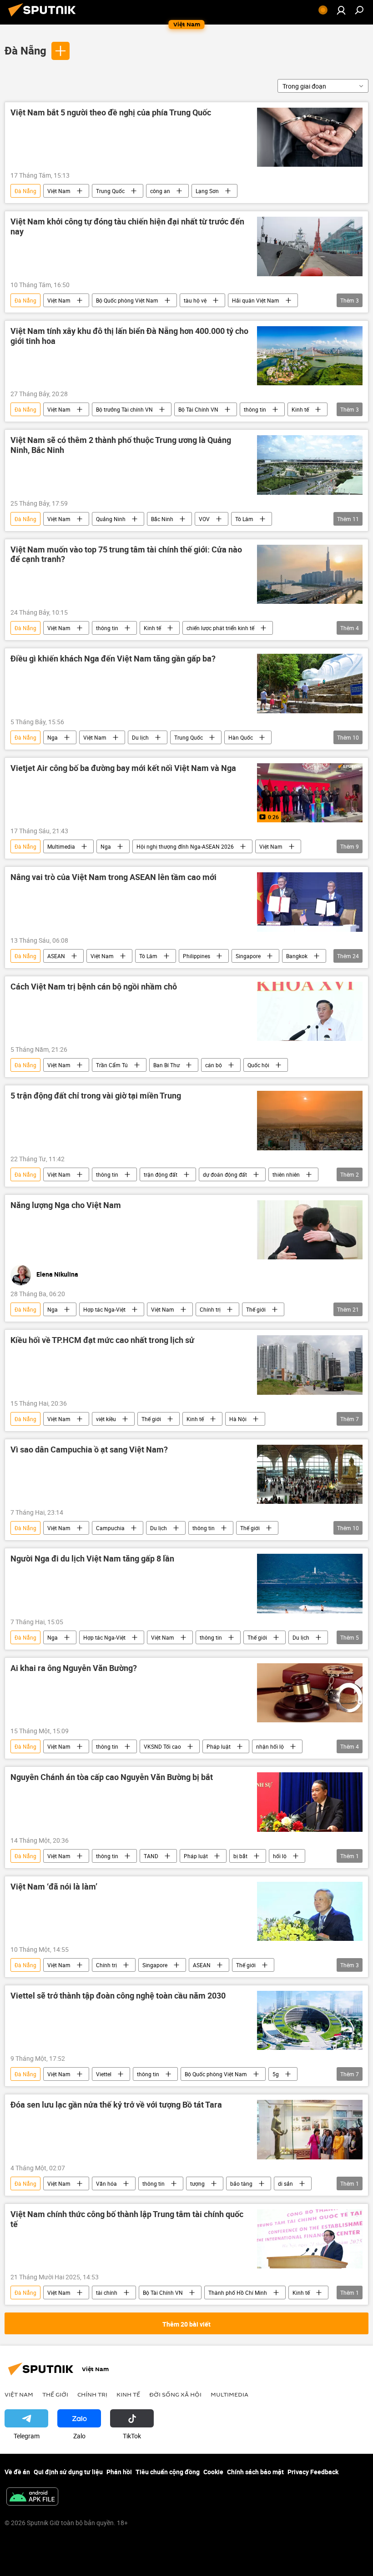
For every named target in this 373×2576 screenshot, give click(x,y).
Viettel (104, 2074)
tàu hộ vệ (195, 300)
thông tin (255, 409)
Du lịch (140, 737)
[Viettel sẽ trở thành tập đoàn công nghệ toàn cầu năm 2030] (310, 2020)
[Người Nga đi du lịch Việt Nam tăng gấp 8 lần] (310, 1583)
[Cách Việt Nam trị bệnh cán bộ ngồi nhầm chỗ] (310, 1011)
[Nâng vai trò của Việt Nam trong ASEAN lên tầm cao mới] (310, 902)
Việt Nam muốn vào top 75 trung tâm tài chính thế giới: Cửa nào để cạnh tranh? (126, 555)
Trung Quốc (110, 191)
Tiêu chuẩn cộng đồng (168, 2472)
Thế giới (256, 1309)
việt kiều (106, 1419)
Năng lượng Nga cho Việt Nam (66, 1205)
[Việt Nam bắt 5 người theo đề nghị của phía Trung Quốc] (310, 137)
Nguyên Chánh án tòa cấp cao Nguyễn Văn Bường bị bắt (112, 1777)
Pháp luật (219, 1746)
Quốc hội (258, 1065)
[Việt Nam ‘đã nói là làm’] (310, 1911)
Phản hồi (119, 2472)
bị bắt (240, 1856)
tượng (197, 2183)
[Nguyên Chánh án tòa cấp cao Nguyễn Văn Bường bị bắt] (310, 1802)
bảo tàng (241, 2183)
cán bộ (214, 1065)
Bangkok (297, 956)
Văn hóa (106, 2183)
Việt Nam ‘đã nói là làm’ (54, 1887)
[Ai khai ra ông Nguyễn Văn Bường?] (310, 1693)
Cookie (213, 2472)
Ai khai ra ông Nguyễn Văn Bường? (74, 1668)
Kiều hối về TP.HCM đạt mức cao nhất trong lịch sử (102, 1340)
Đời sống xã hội (175, 2394)
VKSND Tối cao (162, 1746)
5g (276, 2074)
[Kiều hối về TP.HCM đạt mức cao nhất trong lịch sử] (310, 1365)
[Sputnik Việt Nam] (45, 17)
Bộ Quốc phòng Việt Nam (127, 300)
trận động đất (161, 1174)
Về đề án (17, 2472)
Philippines (197, 956)
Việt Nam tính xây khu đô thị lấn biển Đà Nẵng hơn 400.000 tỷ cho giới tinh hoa (129, 336)
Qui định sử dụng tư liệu (68, 2472)
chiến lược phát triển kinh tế (220, 628)
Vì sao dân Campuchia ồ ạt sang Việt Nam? (89, 1450)
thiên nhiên (286, 1174)
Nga (53, 737)
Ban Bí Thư (166, 1065)
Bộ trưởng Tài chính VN (124, 409)
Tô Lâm (244, 519)
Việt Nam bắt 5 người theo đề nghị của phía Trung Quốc (111, 113)
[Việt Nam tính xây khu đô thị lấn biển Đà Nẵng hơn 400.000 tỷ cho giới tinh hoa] (310, 356)
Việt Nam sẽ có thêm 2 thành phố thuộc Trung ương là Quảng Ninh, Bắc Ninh (121, 445)
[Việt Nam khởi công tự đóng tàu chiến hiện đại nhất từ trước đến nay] (310, 246)
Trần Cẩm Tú (112, 1065)
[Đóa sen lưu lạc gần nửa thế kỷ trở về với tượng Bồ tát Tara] (310, 2129)
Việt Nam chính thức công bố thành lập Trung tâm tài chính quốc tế (127, 2219)
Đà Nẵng (25, 50)
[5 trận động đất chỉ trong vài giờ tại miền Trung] (310, 1120)
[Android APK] (32, 2497)
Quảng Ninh (111, 519)
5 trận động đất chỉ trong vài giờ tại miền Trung (96, 1096)
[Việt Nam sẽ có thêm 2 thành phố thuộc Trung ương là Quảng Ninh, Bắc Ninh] (310, 465)
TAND (151, 1856)
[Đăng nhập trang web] (341, 10)
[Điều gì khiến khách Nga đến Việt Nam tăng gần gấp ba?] (310, 683)
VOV (204, 519)
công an (160, 191)
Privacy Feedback (313, 2472)
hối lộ (280, 1856)
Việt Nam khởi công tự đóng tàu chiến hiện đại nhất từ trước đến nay (127, 227)
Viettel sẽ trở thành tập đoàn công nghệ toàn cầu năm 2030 (118, 1996)
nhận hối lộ (270, 1746)
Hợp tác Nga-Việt (104, 1309)
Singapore (248, 956)
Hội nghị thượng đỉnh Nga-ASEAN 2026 (185, 846)
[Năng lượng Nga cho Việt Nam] (310, 1230)
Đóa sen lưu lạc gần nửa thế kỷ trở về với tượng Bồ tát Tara (116, 2105)
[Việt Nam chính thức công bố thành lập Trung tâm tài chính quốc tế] (310, 2239)
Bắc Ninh (162, 519)
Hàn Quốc (241, 737)
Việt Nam (59, 191)
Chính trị (210, 1309)
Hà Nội (238, 1419)
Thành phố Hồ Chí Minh (238, 2293)
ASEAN (56, 956)
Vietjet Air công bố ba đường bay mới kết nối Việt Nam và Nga (123, 768)
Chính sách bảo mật (255, 2472)
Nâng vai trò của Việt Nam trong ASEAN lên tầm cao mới (113, 877)
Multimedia (61, 846)
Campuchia (110, 1528)
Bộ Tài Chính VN (198, 409)
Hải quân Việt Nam (256, 300)
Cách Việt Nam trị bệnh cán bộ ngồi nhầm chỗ (94, 987)
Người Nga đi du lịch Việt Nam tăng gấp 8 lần (92, 1559)
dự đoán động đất (225, 1174)
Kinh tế (300, 409)
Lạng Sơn (207, 191)
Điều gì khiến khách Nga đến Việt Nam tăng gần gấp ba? (113, 659)
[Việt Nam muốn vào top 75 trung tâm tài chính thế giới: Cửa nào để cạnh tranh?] (310, 574)
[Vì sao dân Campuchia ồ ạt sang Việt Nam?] (310, 1474)
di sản (285, 2183)
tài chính (107, 2293)
